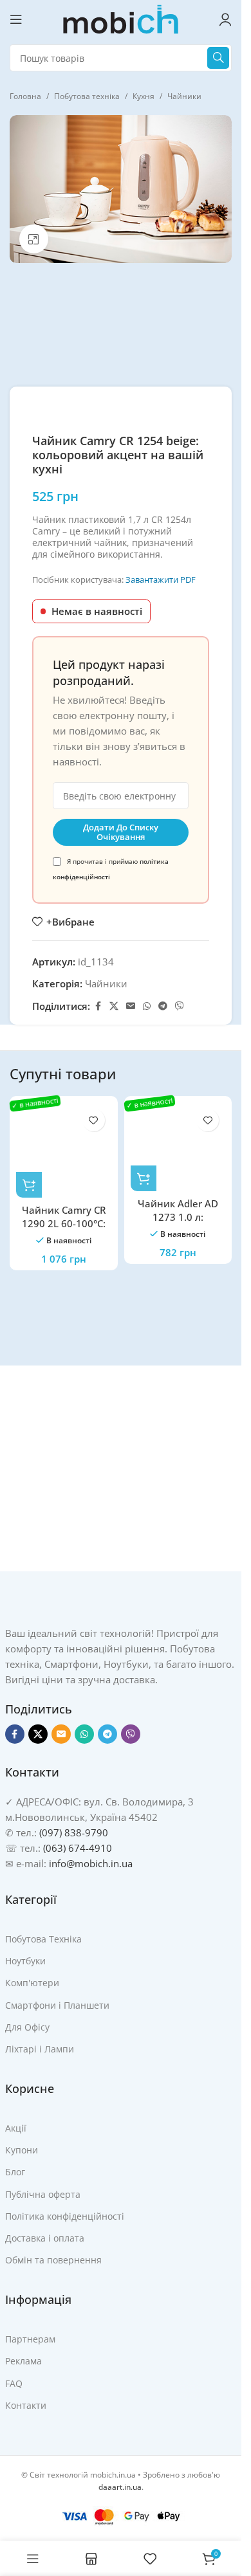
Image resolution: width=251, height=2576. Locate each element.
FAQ (14, 2383)
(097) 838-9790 (74, 1832)
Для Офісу (27, 2027)
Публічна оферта (43, 2194)
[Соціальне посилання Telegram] (163, 1006)
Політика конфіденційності (65, 2216)
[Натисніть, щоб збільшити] (34, 239)
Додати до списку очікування (121, 832)
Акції (16, 2128)
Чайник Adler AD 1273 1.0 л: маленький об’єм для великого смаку (178, 1224)
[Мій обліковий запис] (225, 19)
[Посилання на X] (114, 1006)
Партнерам (30, 2339)
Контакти (26, 2405)
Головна (25, 96)
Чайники (184, 96)
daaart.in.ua (120, 2487)
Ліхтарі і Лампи (40, 2049)
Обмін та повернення (53, 2260)
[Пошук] (218, 58)
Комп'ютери (32, 1983)
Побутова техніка (87, 96)
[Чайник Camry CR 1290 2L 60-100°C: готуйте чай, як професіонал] (64, 1150)
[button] (29, 1185)
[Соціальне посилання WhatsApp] (147, 1006)
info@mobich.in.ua (91, 1863)
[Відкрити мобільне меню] (16, 19)
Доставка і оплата (45, 2238)
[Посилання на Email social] (131, 1006)
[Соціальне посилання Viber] (180, 1006)
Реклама (23, 2361)
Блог (15, 2172)
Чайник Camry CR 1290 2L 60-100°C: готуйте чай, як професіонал (64, 1230)
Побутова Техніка (43, 1939)
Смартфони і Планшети (57, 2005)
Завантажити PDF (161, 580)
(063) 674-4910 (78, 1848)
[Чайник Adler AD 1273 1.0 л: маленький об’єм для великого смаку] (178, 1147)
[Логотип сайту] (121, 18)
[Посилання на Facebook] (98, 1006)
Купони (22, 2150)
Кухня (144, 96)
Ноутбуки (25, 1961)
